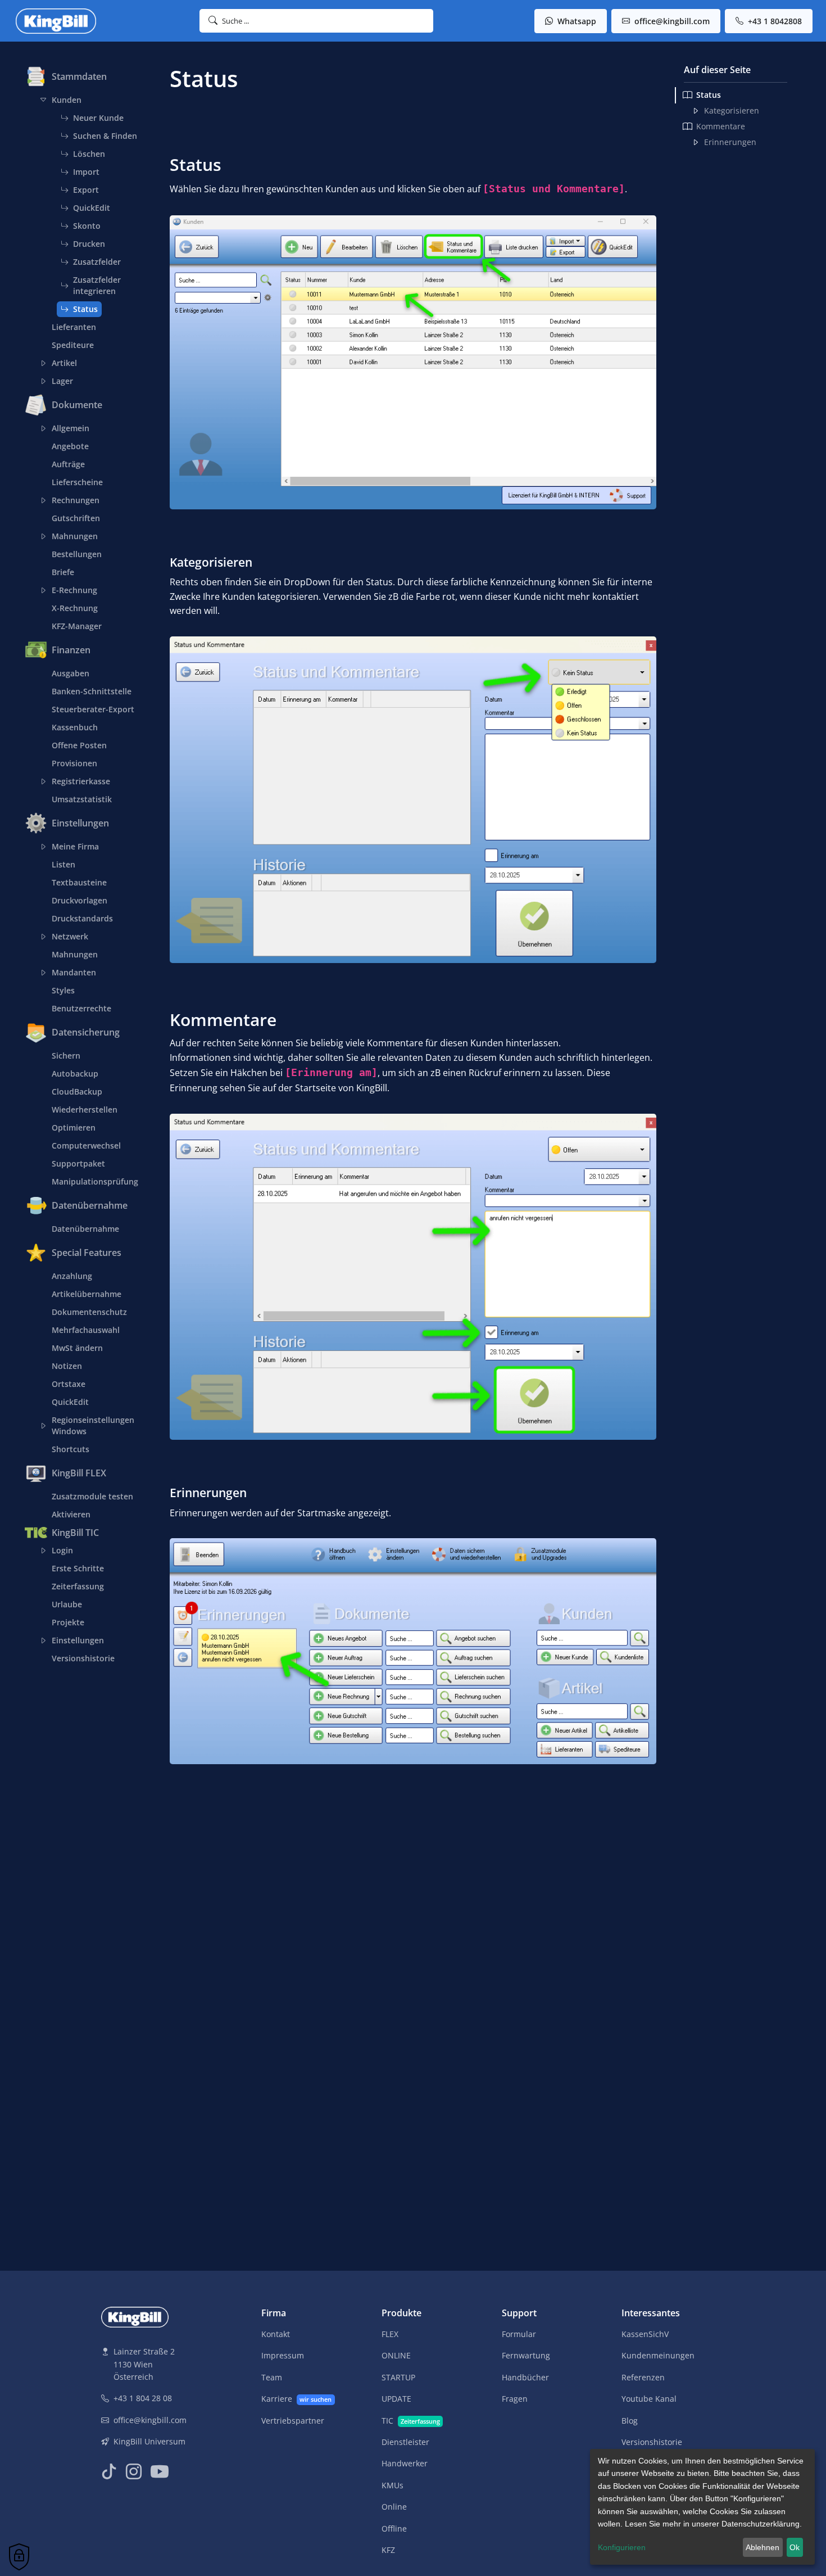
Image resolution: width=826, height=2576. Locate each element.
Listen (63, 864)
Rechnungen (76, 500)
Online (394, 2507)
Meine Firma (75, 846)
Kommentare (721, 126)
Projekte (68, 1622)
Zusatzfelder (97, 262)
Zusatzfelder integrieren (97, 285)
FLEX (390, 2334)
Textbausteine (79, 882)
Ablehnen (763, 2547)
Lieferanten (74, 327)
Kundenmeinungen (658, 2355)
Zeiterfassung (78, 1586)
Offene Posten (79, 745)
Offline (394, 2528)
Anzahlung (72, 1276)
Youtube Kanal (649, 2399)
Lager (62, 381)
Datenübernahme (85, 1229)
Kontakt (276, 2334)
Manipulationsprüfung (95, 1181)
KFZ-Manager (77, 626)
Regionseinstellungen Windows (93, 1425)
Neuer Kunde (98, 118)
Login (62, 1550)
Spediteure (73, 345)
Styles (63, 990)
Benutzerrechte (81, 1008)
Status (85, 309)
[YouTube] (160, 2472)
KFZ (388, 2550)
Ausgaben (71, 673)
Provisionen (74, 763)
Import (86, 172)
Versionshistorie (83, 1658)
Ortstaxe (69, 1384)
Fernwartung (526, 2355)
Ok (795, 2547)
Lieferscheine (77, 482)
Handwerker (405, 2463)
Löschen (89, 154)
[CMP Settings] (19, 2557)
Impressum (283, 2355)
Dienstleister (405, 2442)
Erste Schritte (78, 1568)
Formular (519, 2334)
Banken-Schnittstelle (92, 691)
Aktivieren (71, 1514)
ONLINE (396, 2355)
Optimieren (74, 1127)
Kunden (67, 100)
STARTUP (398, 2377)
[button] (317, 21)
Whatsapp (576, 21)
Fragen (515, 2399)
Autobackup (75, 1074)
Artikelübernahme (87, 1294)
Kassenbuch (75, 727)
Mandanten (74, 972)
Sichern (66, 1056)
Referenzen (643, 2377)
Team (272, 2377)
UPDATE (396, 2399)
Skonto (87, 226)
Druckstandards (82, 918)
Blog (630, 2421)
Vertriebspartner (293, 2421)
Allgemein (71, 428)
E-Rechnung (74, 590)
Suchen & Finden (105, 136)
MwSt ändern (77, 1348)
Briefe (63, 572)
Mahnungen (75, 536)
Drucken (89, 244)
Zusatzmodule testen (92, 1496)
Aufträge (68, 464)
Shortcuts (71, 1449)
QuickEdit (92, 208)
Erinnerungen (730, 142)
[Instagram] (134, 2472)
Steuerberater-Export (93, 709)
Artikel (64, 363)
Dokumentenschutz (89, 1312)
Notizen (67, 1366)
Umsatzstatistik (82, 799)
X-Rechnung (75, 608)
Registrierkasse (81, 781)
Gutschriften (76, 518)
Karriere (296, 2399)
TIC (411, 2421)
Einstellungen (78, 1640)
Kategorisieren (732, 110)
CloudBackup (77, 1092)
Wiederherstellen (85, 1110)
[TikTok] (109, 2472)
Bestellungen (77, 554)
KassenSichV (645, 2334)
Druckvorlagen (80, 900)
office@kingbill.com (671, 21)
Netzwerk (70, 936)
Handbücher (525, 2377)
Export (86, 190)
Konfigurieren (622, 2547)
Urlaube (67, 1604)
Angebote (70, 446)
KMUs (392, 2485)
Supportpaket (78, 1163)
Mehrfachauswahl (86, 1330)
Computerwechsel (86, 1145)
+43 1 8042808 (774, 21)
